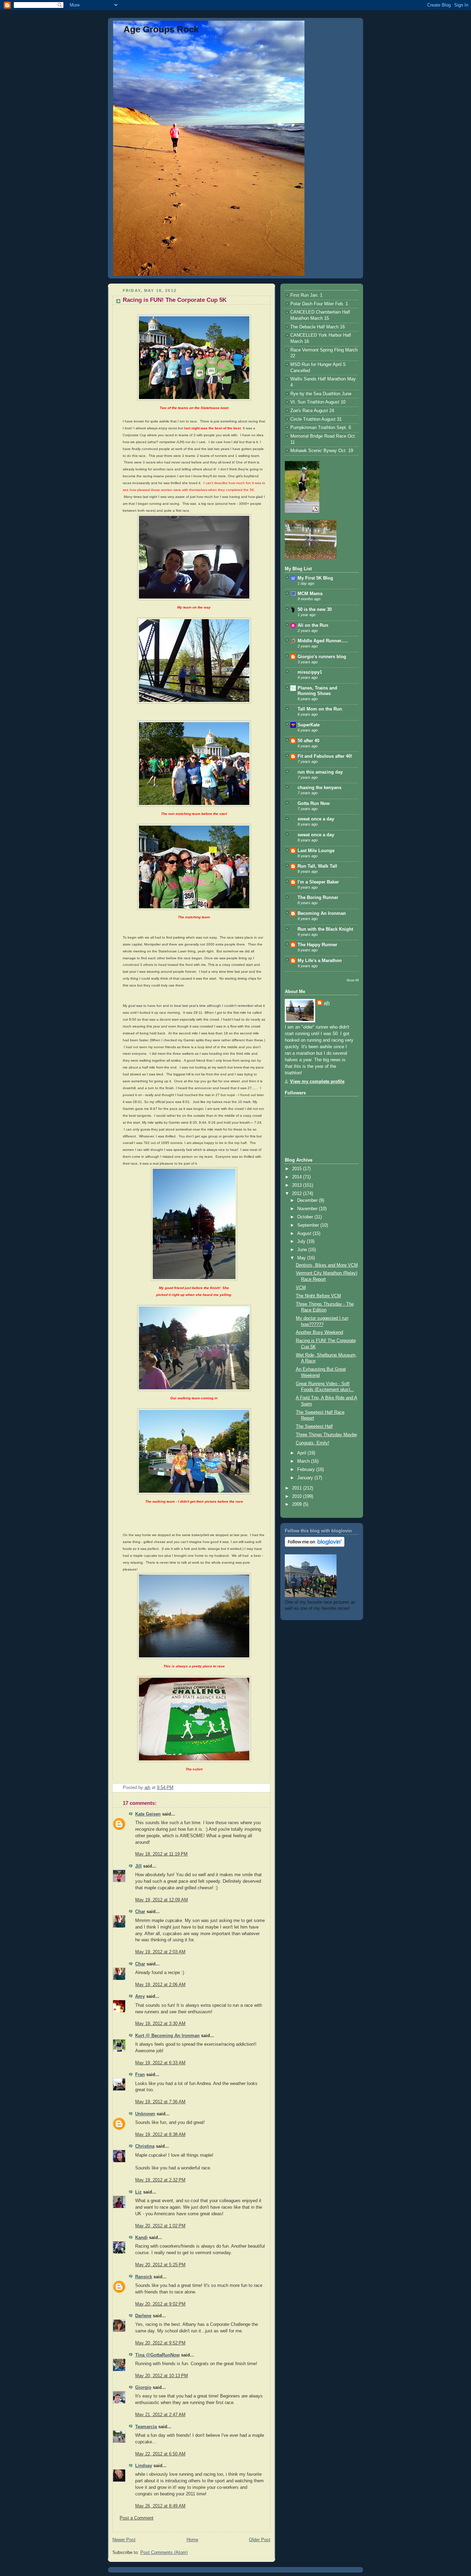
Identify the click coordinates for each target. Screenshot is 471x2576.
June (303, 1250)
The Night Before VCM (318, 1296)
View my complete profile (317, 1082)
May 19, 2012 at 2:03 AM (160, 1952)
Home (192, 2540)
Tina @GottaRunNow (157, 2355)
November (308, 1209)
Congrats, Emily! (313, 1443)
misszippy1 (310, 672)
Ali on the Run (313, 625)
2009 (298, 1504)
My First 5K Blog (315, 578)
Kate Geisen (148, 1814)
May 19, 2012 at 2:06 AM (160, 1985)
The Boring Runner (318, 898)
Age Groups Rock (161, 29)
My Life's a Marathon (320, 961)
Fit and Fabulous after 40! (325, 756)
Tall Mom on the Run (320, 709)
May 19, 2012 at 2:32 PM (160, 2180)
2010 (298, 1496)
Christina (145, 2146)
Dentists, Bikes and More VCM (327, 1265)
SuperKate (309, 725)
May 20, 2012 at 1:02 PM (160, 2226)
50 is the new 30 (315, 610)
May (302, 1258)
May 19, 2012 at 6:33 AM (160, 2063)
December (308, 1200)
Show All (353, 980)
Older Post (260, 2540)
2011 (298, 1488)
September (309, 1225)
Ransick (144, 2277)
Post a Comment (137, 2518)
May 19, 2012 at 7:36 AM (160, 2102)
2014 (298, 1177)
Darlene (143, 2316)
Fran (140, 2075)
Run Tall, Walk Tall (317, 866)
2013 (298, 1185)
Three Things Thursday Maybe (326, 1435)
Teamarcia (146, 2427)
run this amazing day (320, 772)
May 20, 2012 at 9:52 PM (160, 2343)
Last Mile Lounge (316, 851)
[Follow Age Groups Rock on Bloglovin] (315, 1545)
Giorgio (143, 2388)
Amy (140, 1996)
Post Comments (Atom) (164, 2553)
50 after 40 (308, 741)
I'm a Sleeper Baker (318, 882)
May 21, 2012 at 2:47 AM (160, 2415)
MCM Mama (310, 594)
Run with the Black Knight (325, 929)
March (304, 1461)
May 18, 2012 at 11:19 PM (161, 1854)
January (306, 1478)
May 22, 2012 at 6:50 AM (160, 2454)
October (306, 1217)
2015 (298, 1169)
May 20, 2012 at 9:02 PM (160, 2304)
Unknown (145, 2114)
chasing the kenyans (319, 788)
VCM (301, 1288)
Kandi (141, 2238)
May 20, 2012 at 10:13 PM (162, 2376)
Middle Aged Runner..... (323, 641)
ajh (327, 1003)
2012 (298, 1194)
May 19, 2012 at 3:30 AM (160, 2024)
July (302, 1241)
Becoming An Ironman (322, 913)
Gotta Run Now (314, 804)
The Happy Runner (317, 945)
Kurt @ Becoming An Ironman (167, 2036)
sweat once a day (316, 819)
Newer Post (124, 2540)
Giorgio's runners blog (322, 657)
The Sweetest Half (314, 1427)
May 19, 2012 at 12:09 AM (162, 1900)
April (302, 1453)
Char (140, 1912)
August (305, 1234)
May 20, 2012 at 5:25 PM (160, 2265)
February (307, 1470)
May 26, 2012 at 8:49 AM (160, 2506)
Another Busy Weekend (319, 1332)
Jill (138, 1866)
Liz (138, 2192)
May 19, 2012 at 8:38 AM (160, 2135)
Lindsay (144, 2466)
